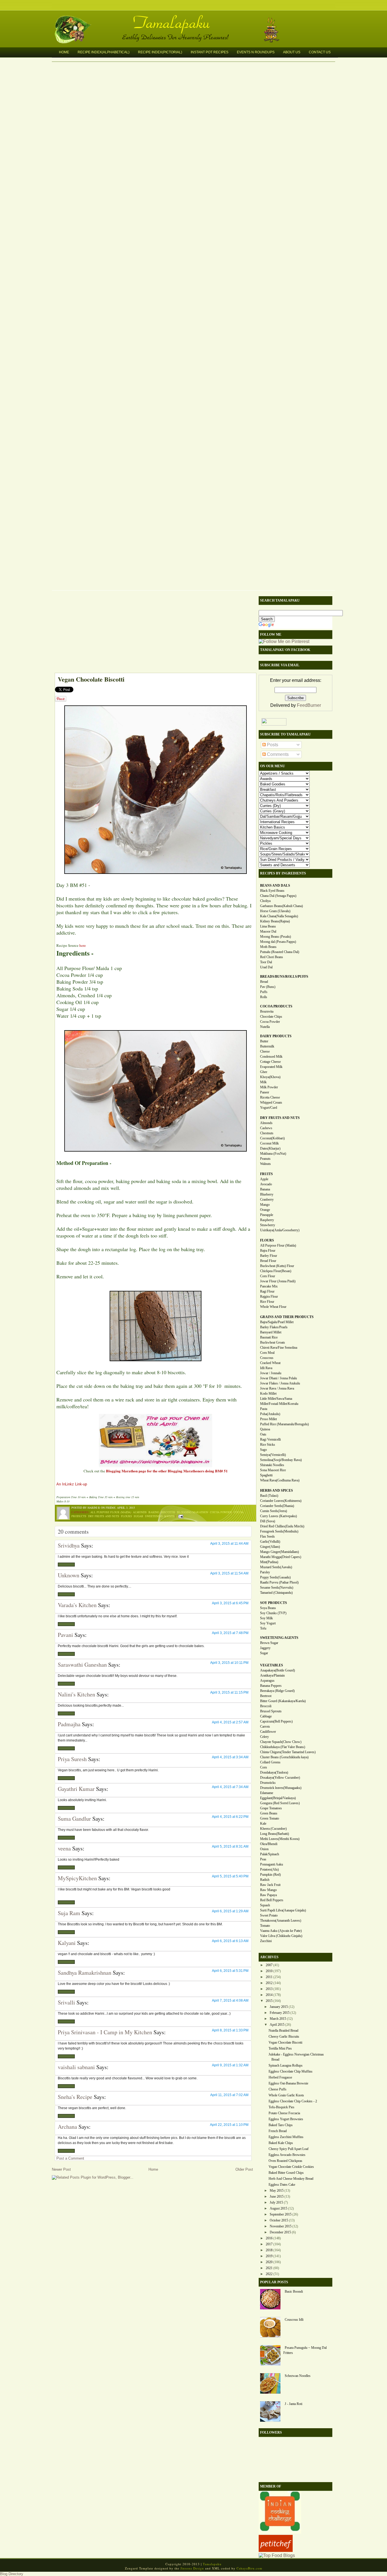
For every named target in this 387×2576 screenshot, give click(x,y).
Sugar (139, 1516)
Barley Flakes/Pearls (274, 1327)
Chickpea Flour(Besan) (276, 1271)
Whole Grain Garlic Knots (286, 2095)
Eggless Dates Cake (282, 2185)
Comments (277, 754)
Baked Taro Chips (281, 2125)
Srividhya (69, 1545)
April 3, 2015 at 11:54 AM (229, 1573)
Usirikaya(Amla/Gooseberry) (280, 1230)
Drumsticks (268, 1783)
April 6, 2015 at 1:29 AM (230, 1911)
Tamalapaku (196, 19)
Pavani (65, 1635)
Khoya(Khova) (270, 1077)
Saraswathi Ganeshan (82, 1665)
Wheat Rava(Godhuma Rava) (280, 1480)
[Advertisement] (152, 633)
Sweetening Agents (160, 1516)
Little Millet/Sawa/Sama (276, 1399)
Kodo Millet (268, 1394)
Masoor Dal (268, 931)
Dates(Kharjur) (270, 1148)
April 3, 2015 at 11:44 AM (229, 1544)
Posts (272, 745)
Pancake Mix (269, 1286)
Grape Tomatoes (271, 1808)
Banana (265, 1189)
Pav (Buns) (268, 987)
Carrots (265, 1727)
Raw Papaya (268, 1895)
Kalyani (67, 1943)
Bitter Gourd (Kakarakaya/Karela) (283, 1701)
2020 (269, 2262)
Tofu (263, 1628)
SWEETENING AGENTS (279, 1638)
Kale (263, 1824)
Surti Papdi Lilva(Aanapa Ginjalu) (283, 1910)
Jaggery (265, 1648)
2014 (269, 1995)
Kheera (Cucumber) (273, 1829)
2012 (269, 1983)
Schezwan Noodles (298, 2376)
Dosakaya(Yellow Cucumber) (280, 1778)
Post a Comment (70, 2158)
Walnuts (265, 1164)
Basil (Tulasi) (269, 1496)
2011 (269, 1977)
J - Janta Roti (294, 2404)
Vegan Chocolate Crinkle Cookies (291, 2167)
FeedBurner (309, 705)
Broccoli (266, 1706)
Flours (126, 1516)
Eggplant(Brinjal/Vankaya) (278, 1798)
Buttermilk (267, 1046)
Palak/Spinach (270, 1854)
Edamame (267, 1793)
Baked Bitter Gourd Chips (286, 2173)
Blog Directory (12, 2574)
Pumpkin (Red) (270, 1875)
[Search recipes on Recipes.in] (277, 2555)
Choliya (265, 901)
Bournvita (267, 1011)
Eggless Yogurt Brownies (286, 2119)
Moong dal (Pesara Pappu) (278, 942)
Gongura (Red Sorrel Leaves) (280, 1803)
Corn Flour (268, 1276)
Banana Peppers (271, 1686)
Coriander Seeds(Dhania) (277, 1506)
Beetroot (266, 1696)
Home (64, 52)
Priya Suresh (72, 1759)
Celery (264, 1737)
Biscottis (168, 1512)
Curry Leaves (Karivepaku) (278, 1516)
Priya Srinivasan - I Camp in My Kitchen (105, 2032)
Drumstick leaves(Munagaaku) (281, 1788)
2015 (269, 2001)
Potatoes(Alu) (269, 1869)
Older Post (244, 2169)
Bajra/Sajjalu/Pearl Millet (277, 1322)
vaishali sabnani (76, 2067)
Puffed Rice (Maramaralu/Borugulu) (284, 1424)
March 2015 (278, 2019)
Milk (263, 1082)
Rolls (264, 997)
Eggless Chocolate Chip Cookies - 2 (293, 2101)
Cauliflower (268, 1732)
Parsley (265, 1572)
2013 (269, 1989)
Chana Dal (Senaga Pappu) (278, 896)
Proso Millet (268, 1419)
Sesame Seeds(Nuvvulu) (277, 1588)
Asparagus (267, 1681)
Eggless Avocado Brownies (287, 2155)
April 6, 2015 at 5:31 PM (230, 1971)
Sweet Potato (269, 1915)
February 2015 (280, 2013)
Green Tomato (270, 1818)
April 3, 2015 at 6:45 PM (230, 1603)
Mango (265, 1205)
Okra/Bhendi (269, 1844)
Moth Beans (268, 947)
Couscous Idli (294, 2320)
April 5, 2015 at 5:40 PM (230, 1876)
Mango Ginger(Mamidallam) (279, 1552)
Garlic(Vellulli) (270, 1542)
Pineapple (267, 1215)
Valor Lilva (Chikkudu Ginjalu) (281, 1936)
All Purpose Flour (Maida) (111, 1512)
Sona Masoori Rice (273, 1470)
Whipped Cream (271, 1103)
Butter (264, 1041)
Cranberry (267, 1200)
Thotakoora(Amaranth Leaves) (281, 1921)
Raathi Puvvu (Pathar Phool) (279, 1582)
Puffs (264, 992)
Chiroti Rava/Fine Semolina (279, 1348)
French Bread (278, 2131)
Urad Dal (266, 967)
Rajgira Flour (269, 1297)
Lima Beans (268, 926)
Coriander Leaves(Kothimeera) (281, 1501)
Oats (263, 1434)
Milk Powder (269, 1087)
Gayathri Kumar (76, 1789)
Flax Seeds (267, 1536)
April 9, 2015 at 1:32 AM (230, 2065)
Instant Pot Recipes (210, 52)
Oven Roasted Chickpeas (285, 2161)
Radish (265, 1880)
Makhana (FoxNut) (273, 1154)
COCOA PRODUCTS (276, 1006)
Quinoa (265, 1429)
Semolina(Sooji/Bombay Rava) (281, 1460)
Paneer (265, 1092)
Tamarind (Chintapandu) (276, 1593)
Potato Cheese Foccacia (284, 2113)
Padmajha (69, 1724)
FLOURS (267, 1240)
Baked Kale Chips (281, 2143)
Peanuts (265, 1159)
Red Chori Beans (272, 957)
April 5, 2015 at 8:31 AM (230, 1846)
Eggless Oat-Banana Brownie (288, 2083)
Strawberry (268, 1225)
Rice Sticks (268, 1445)
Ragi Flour (267, 1291)
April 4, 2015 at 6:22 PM (230, 1817)
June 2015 (277, 2196)
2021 (269, 2268)
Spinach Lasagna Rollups (286, 2065)
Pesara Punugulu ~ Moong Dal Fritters (305, 2350)
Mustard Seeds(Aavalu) (276, 1567)
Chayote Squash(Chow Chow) (281, 1742)
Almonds (140, 1512)
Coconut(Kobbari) (272, 1138)
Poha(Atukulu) (270, 1414)
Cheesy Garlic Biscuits (284, 2037)
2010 (269, 1971)
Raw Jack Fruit (270, 1885)
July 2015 (276, 2202)
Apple (264, 1179)
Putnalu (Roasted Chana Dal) (280, 952)
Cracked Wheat (270, 1363)
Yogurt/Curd (269, 1108)
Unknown (69, 1575)
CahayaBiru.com (249, 2568)
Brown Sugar (269, 1643)
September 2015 (281, 2214)
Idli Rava (266, 1368)
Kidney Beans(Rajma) (275, 921)
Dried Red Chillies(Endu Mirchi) (282, 1526)
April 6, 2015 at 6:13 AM (230, 1941)
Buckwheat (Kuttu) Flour (277, 1266)
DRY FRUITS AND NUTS (280, 1118)
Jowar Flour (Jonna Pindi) (278, 1281)
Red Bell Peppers (272, 1900)
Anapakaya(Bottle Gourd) (278, 1670)
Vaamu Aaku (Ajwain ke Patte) (281, 1931)
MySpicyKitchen (77, 1878)
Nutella (265, 1027)
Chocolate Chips (271, 1017)
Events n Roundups (256, 52)
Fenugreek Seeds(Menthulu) (279, 1531)
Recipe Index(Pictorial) (160, 52)
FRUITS (266, 1174)
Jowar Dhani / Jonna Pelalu (278, 1378)
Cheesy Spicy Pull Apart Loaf (289, 2149)
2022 (269, 2274)
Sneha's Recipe (75, 2097)
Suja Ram (69, 1913)
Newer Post (61, 2169)
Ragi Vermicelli (270, 1439)
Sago (263, 1450)
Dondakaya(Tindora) (274, 1772)
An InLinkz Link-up (72, 1484)
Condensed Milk (271, 1057)
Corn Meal (267, 1353)
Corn (263, 1767)
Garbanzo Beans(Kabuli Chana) (281, 906)
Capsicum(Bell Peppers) (276, 1721)
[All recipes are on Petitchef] (276, 2550)
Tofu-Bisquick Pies (281, 2107)
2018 (269, 2250)
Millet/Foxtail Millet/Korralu (279, 1404)
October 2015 (279, 2220)
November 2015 (281, 2226)
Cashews (266, 1128)
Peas (263, 1859)
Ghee (264, 1072)
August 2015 (278, 2208)
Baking (154, 1512)
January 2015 (279, 2007)
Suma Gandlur (74, 1819)
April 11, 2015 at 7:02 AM (229, 2095)
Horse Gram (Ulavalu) (275, 911)
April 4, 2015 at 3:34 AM (230, 1757)
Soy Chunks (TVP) (273, 1613)
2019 (269, 2256)
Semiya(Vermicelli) (273, 1455)
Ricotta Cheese (270, 1097)
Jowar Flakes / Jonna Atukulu (280, 1383)
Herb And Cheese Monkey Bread (291, 2179)
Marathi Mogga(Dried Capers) (281, 1557)
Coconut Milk (269, 1143)
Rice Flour (267, 1302)
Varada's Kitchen (77, 1605)
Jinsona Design (192, 2568)
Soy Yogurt (268, 1623)
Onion (264, 1849)
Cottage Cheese (270, 1062)
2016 (269, 2238)
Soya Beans (268, 1608)
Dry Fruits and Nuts (104, 1516)
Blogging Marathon (193, 1512)
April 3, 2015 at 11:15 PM (229, 1692)
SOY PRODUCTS (274, 1603)
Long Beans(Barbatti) (275, 1834)
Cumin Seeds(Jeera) (274, 1511)
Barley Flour (269, 1256)
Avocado (266, 1184)
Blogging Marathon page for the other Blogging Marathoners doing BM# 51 (167, 1471)
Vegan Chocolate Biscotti (91, 679)
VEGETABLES (272, 1665)
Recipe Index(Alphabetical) (104, 52)
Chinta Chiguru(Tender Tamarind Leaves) (288, 1752)
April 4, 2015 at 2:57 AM (230, 1722)
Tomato (265, 1926)
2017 (269, 2244)
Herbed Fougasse (280, 2077)
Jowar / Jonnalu (271, 1373)
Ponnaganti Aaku (272, 1864)
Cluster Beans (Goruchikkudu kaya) (284, 1757)
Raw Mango (268, 1890)
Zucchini (266, 1941)
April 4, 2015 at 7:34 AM (230, 1787)
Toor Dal (266, 962)
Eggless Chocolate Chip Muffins (291, 2071)
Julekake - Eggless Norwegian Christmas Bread (296, 2057)
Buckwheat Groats (273, 1342)
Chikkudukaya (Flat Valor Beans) (283, 1747)
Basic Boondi (294, 2292)
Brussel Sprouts (271, 1711)
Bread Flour (268, 1261)
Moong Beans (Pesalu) (276, 937)
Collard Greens (270, 1762)
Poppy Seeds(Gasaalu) (275, 1577)
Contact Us (320, 52)
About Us (292, 52)
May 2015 (277, 2191)
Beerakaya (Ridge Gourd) (277, 1691)
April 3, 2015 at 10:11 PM (229, 1663)
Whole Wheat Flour (273, 1307)
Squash (265, 1905)
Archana (67, 2127)
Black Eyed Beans (272, 891)
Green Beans (269, 1813)
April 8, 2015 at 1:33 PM (230, 2030)
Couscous (267, 1358)
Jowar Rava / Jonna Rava (277, 1388)
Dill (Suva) (268, 1521)
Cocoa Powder (221, 1512)
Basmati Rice (269, 1337)
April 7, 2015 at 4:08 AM (230, 2000)
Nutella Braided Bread (283, 2031)
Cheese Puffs (278, 2089)
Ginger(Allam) (270, 1547)
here (83, 945)
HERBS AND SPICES (277, 1491)
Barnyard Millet (271, 1332)
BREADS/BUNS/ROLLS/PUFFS (284, 977)
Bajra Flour (268, 1251)
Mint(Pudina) (269, 1562)
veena (64, 1848)
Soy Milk (266, 1618)
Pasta (264, 1409)
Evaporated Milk (271, 1067)
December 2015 (280, 2232)
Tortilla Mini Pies (280, 2048)
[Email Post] (180, 1516)
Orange (265, 1210)
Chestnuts (267, 1133)
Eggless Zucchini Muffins (286, 2137)
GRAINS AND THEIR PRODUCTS (287, 1317)
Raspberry (267, 1220)
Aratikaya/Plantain (272, 1675)
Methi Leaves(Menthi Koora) (280, 1839)
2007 (269, 1965)
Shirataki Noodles (272, 1465)
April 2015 (277, 2025)
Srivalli (66, 2002)
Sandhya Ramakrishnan (85, 1973)
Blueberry (267, 1194)
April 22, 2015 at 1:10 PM (229, 2125)
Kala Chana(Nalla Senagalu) (279, 916)
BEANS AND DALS (275, 886)
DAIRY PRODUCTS (276, 1036)
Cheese (265, 1051)
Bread (264, 982)
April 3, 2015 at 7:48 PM (230, 1633)
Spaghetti (266, 1475)
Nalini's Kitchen (76, 1694)
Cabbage (266, 1716)
